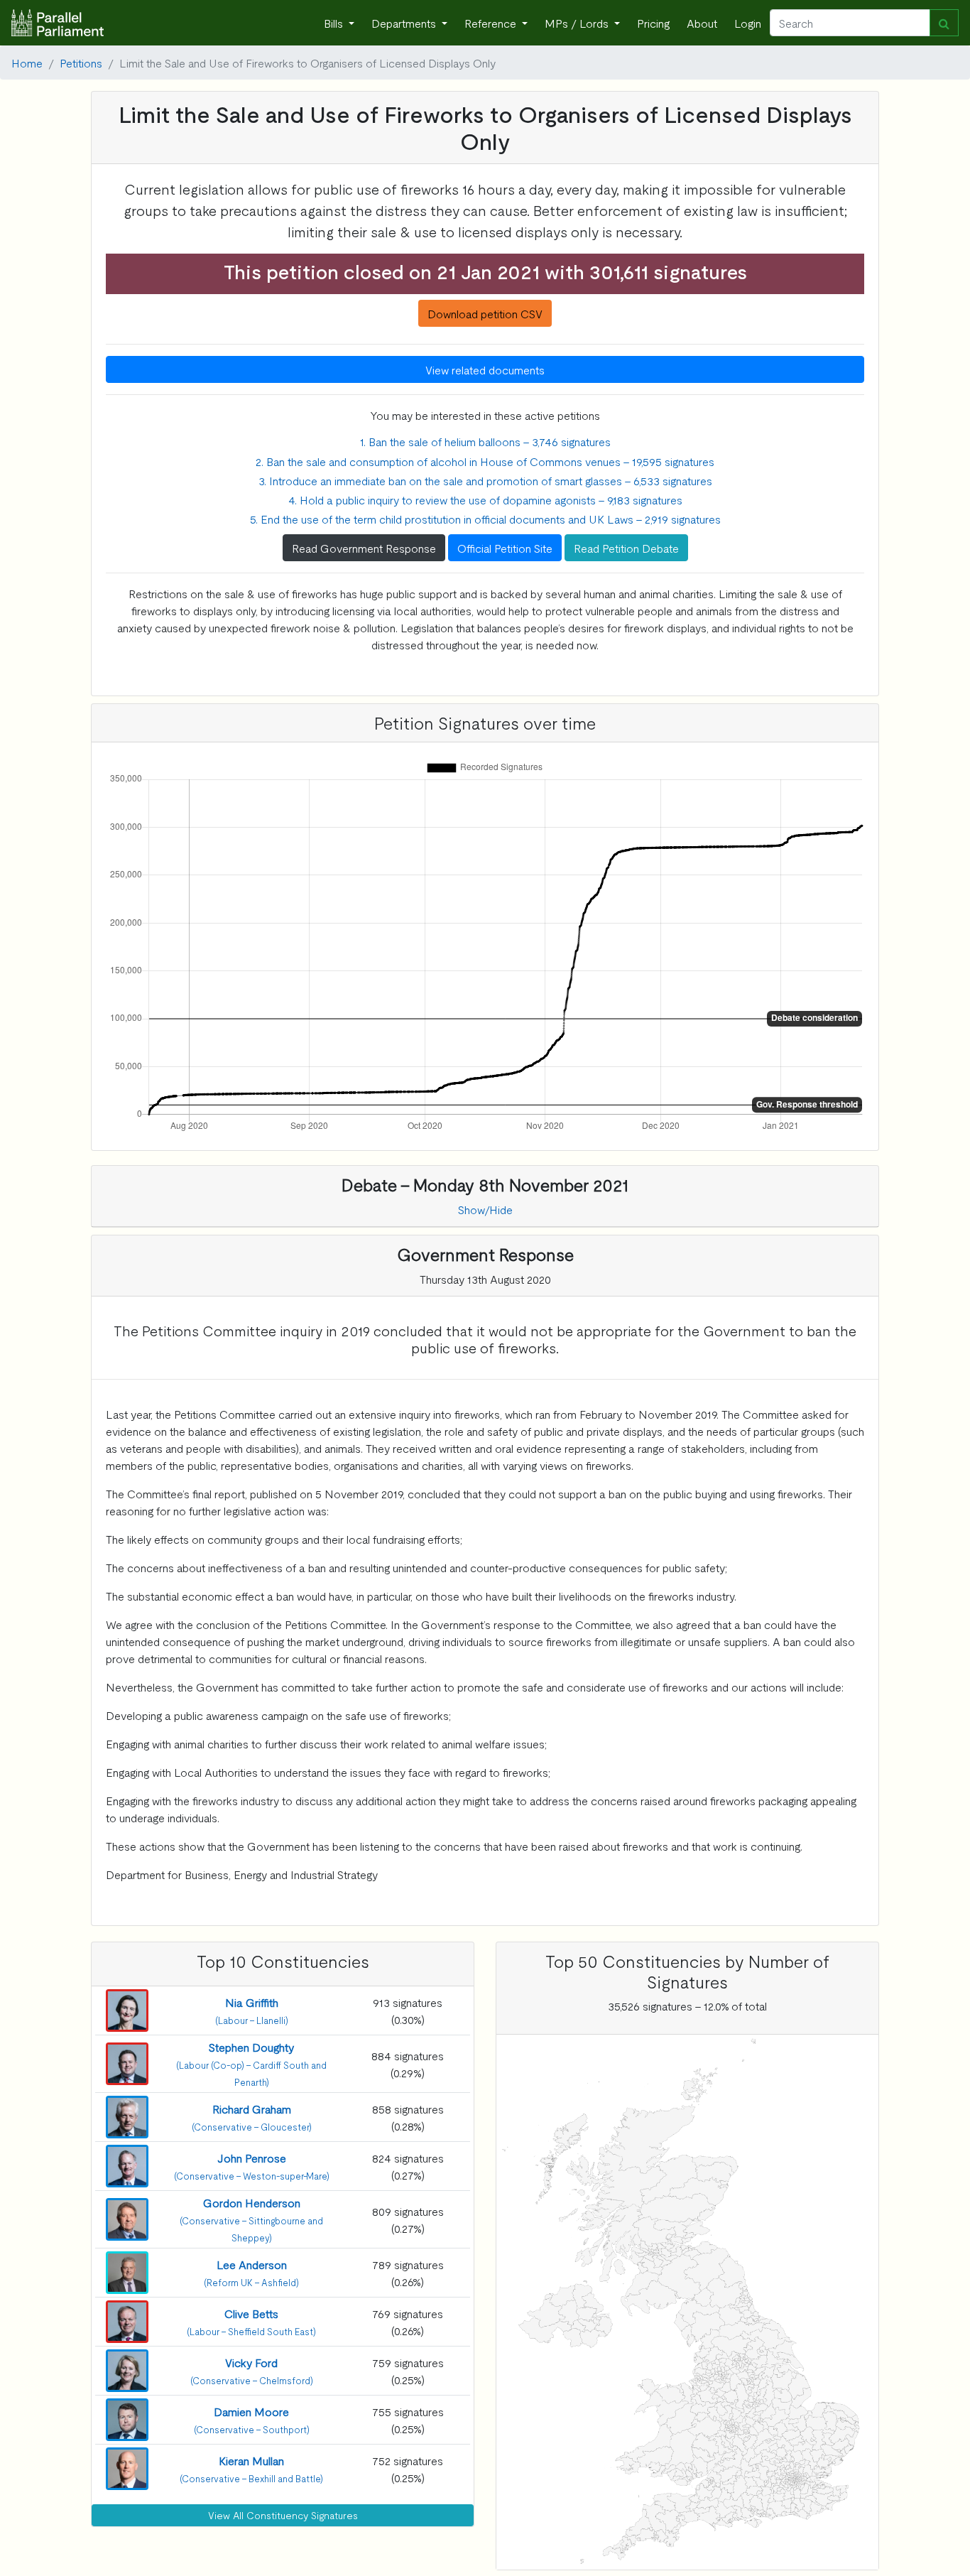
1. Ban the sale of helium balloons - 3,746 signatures (485, 441)
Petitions (81, 63)
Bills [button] (335, 23)
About (702, 23)
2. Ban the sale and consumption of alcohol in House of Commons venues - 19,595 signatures (485, 461)
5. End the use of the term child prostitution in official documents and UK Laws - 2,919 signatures (485, 519)
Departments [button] (405, 23)
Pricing (653, 23)
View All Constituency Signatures (283, 2515)
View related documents (485, 369)
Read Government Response (364, 548)
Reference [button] (492, 23)
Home (27, 63)
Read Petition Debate (626, 548)
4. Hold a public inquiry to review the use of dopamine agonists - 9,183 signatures (485, 499)
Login (748, 23)
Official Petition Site (505, 548)
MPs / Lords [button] (578, 23)
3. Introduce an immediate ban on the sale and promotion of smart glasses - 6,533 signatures (485, 480)
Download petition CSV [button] (485, 313)
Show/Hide (485, 1209)
